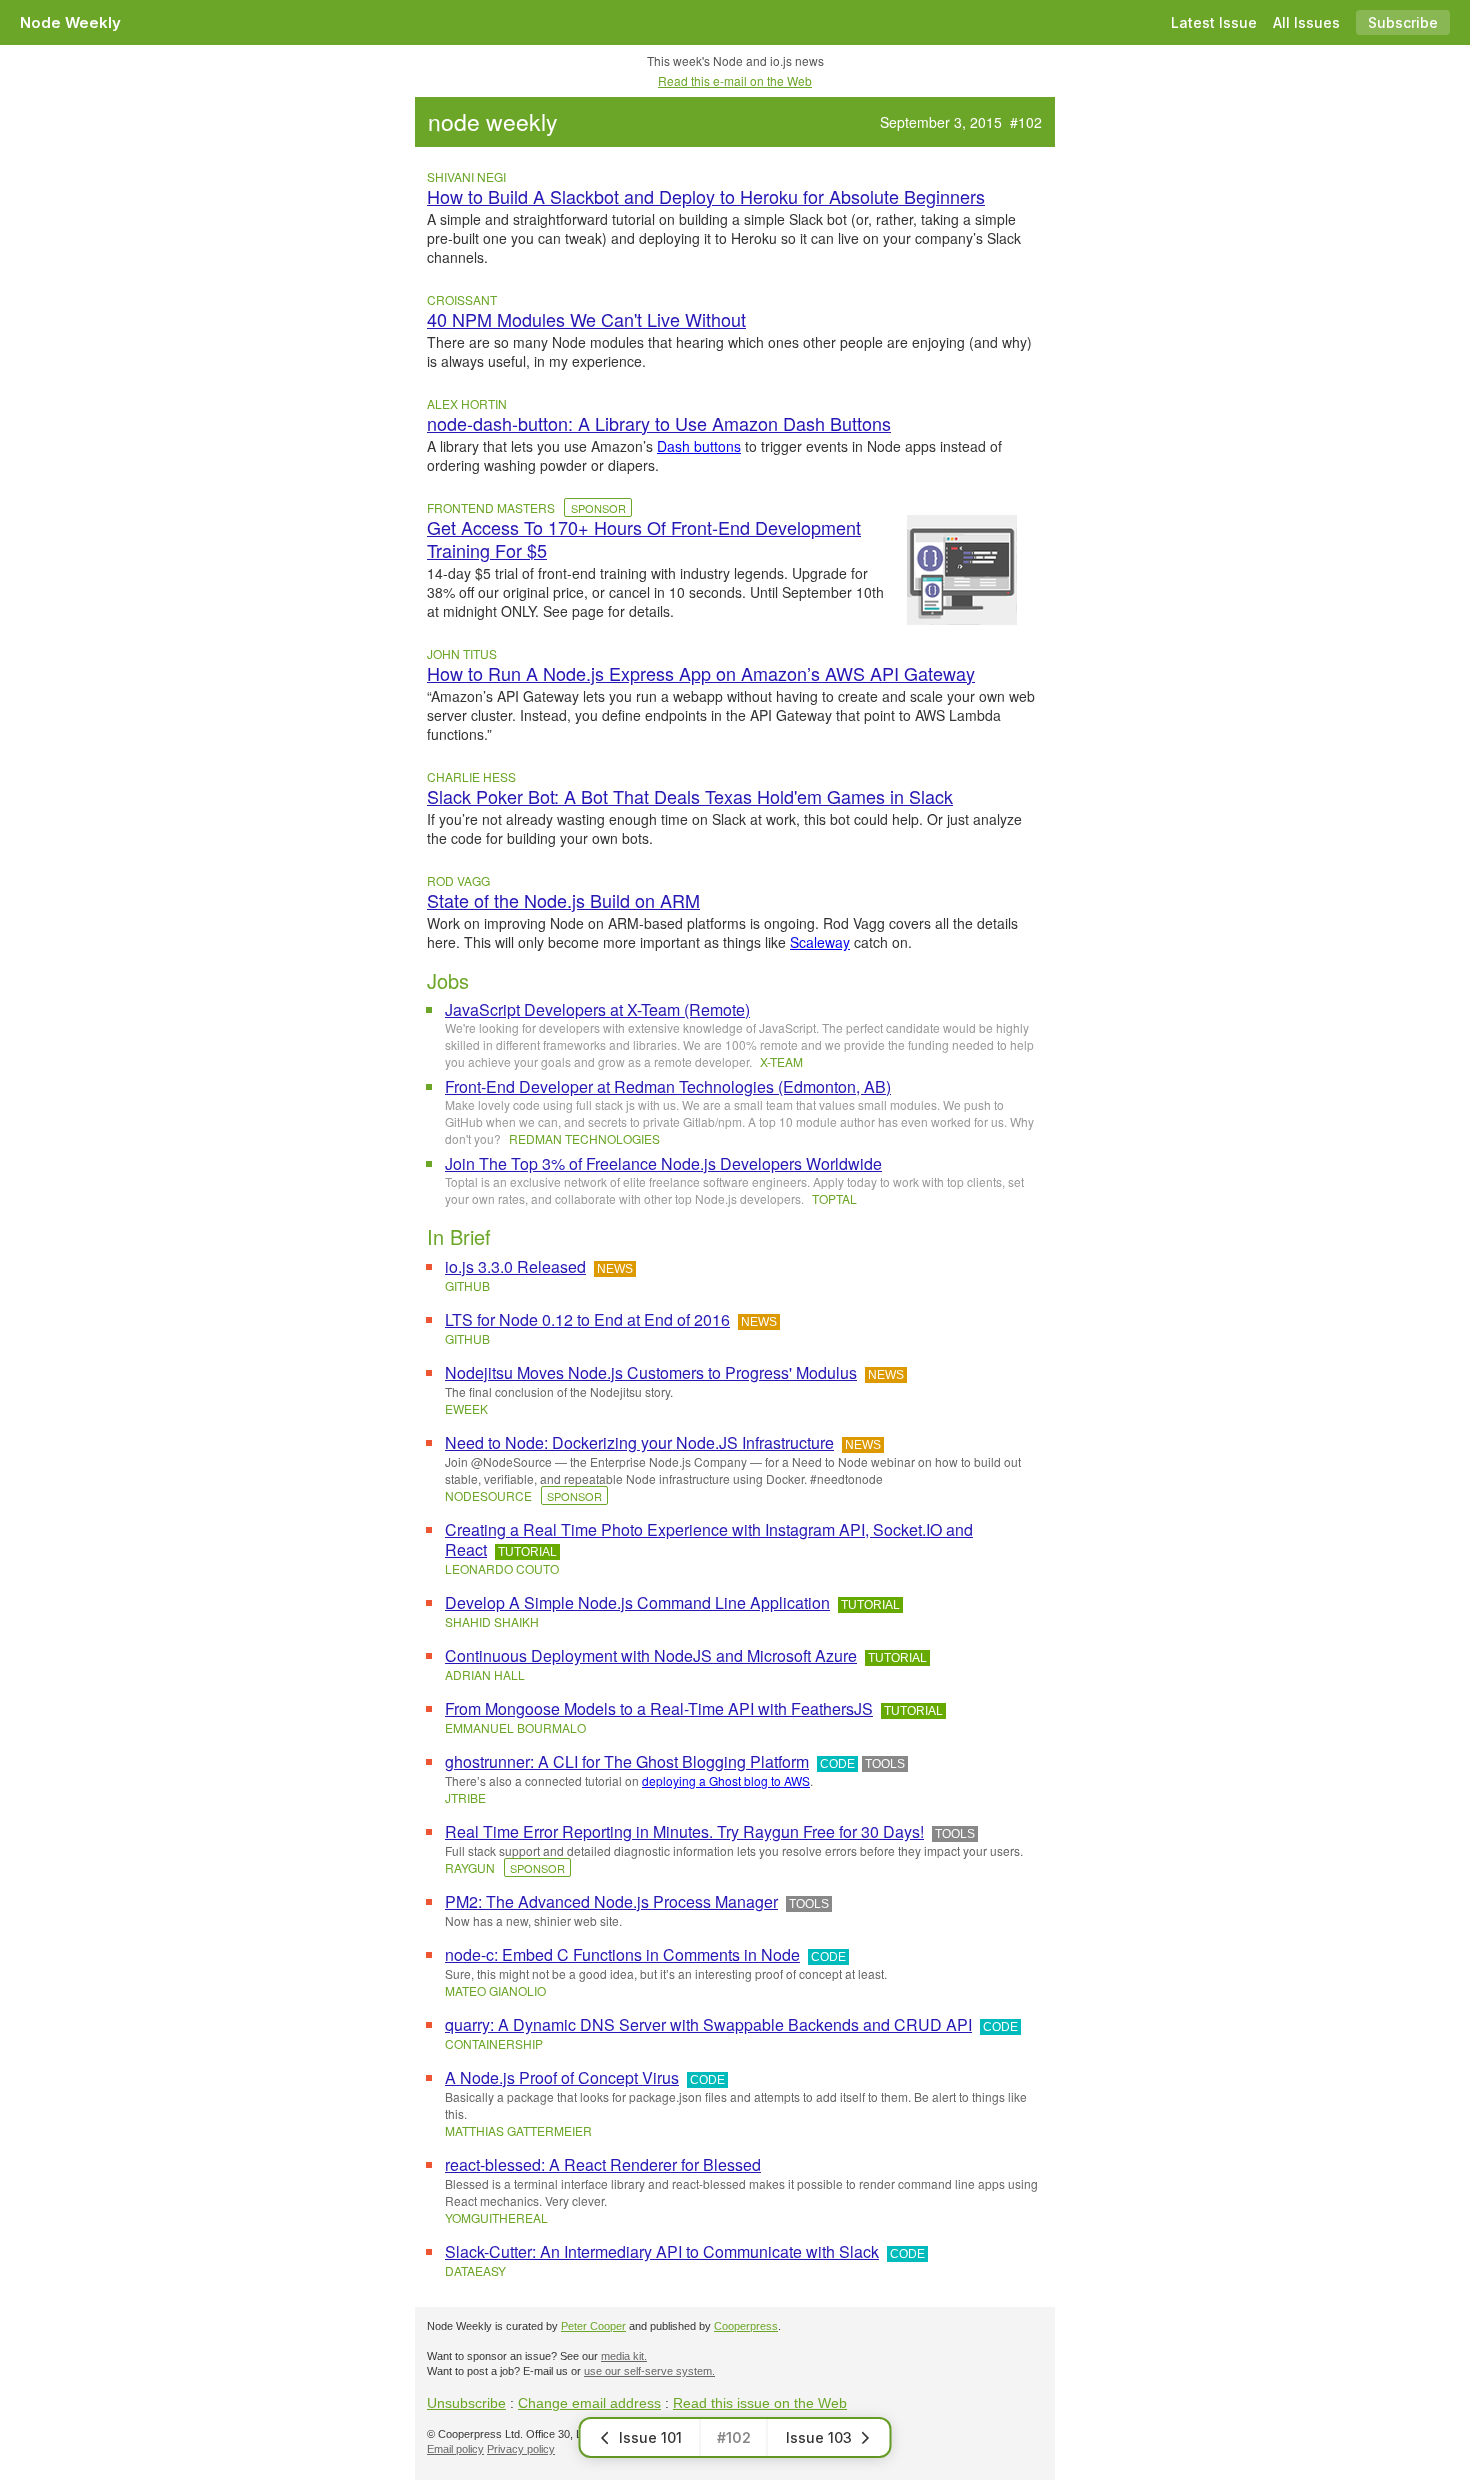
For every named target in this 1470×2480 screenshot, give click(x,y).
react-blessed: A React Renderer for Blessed (603, 2164)
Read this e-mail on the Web (735, 80)
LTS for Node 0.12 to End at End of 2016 (587, 1319)
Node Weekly (70, 22)
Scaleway (820, 942)
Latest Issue (1214, 22)
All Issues (1306, 22)
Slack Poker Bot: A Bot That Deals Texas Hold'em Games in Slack (690, 796)
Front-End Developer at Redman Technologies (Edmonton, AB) (668, 1086)
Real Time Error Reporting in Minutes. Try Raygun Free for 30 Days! (684, 1831)
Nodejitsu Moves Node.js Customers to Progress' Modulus (651, 1372)
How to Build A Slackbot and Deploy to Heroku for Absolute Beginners (706, 196)
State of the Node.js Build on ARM (563, 900)
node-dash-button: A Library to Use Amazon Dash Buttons (659, 423)
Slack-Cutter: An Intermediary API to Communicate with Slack (662, 2251)
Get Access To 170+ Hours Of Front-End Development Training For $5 (644, 539)
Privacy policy (521, 2449)
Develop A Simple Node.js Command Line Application (637, 1602)
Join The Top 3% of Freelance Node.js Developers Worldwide (663, 1163)
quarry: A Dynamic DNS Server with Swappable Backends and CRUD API (708, 2024)
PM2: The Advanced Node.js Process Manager (611, 1901)
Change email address (589, 2403)
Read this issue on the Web (760, 2403)
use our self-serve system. (649, 2371)
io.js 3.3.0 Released (515, 1266)
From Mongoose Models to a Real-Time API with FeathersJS (659, 1708)
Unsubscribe (466, 2403)
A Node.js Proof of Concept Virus (562, 2077)
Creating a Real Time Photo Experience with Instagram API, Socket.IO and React (709, 1539)
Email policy (455, 2449)
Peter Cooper (593, 2326)
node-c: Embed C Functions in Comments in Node (622, 1954)
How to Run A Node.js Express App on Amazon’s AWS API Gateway (701, 673)
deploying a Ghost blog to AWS (726, 1780)
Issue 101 (650, 2437)
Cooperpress (746, 2326)
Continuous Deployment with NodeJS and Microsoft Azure (651, 1655)
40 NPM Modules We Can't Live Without (586, 319)
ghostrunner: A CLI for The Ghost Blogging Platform (627, 1761)
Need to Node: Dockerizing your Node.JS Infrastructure (639, 1442)
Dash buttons (699, 446)
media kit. (624, 2356)
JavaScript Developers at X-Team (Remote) (597, 1009)
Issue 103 (819, 2437)
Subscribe (1403, 22)
